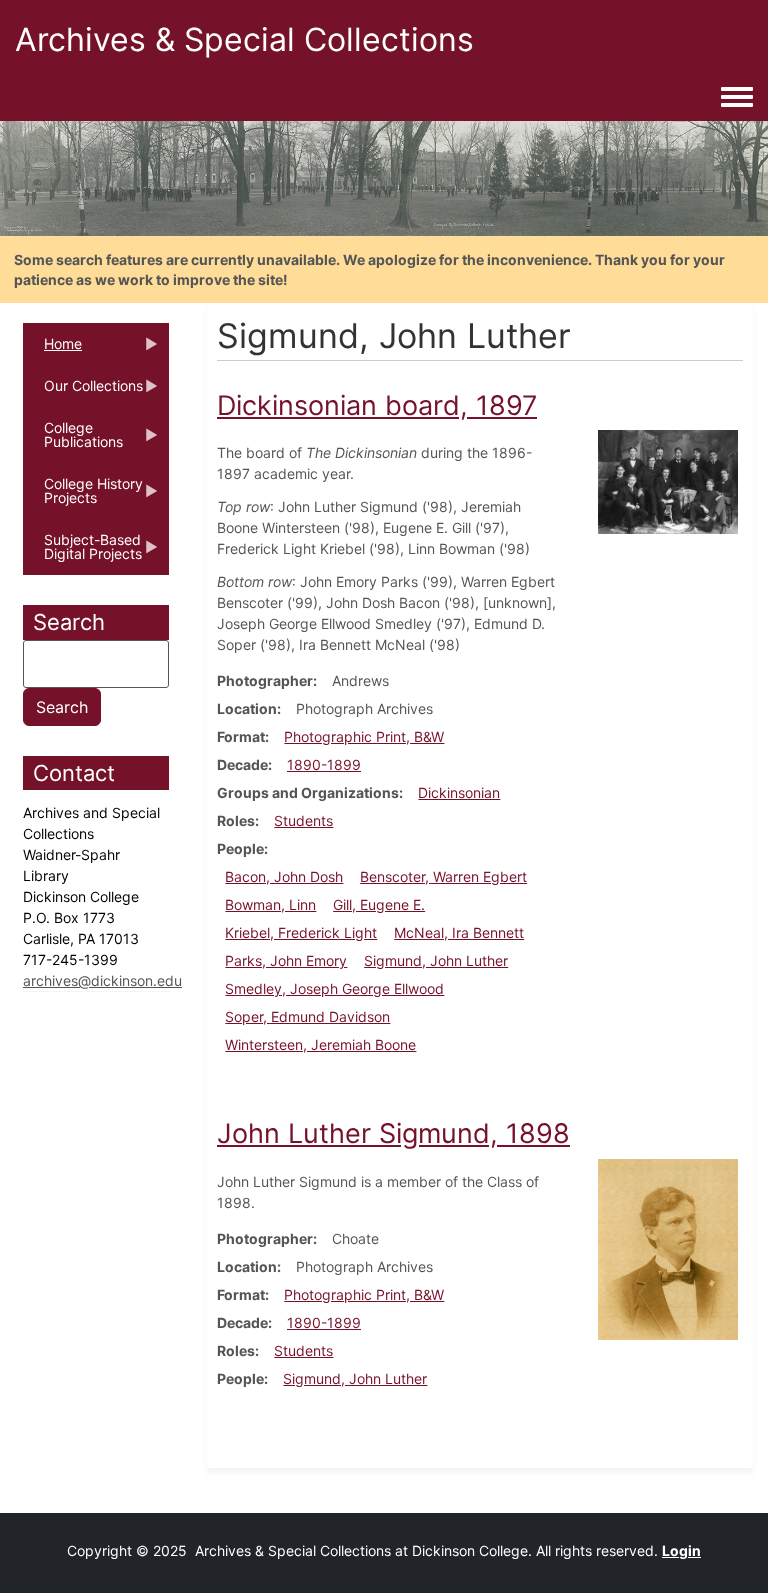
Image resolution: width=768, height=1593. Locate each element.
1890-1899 (324, 764)
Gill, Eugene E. (379, 904)
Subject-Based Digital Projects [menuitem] (82, 553)
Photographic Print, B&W (364, 736)
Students (303, 820)
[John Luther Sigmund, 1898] (668, 1247)
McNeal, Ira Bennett (459, 932)
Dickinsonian (459, 792)
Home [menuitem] (52, 350)
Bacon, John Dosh (284, 876)
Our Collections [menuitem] (83, 392)
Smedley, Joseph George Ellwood (334, 988)
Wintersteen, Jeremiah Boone (320, 1044)
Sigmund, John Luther (436, 960)
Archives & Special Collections (244, 39)
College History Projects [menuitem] (83, 497)
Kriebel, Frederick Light (301, 932)
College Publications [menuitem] (73, 441)
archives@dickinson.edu (102, 980)
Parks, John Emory (286, 960)
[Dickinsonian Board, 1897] (668, 480)
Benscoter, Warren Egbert (443, 876)
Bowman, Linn (270, 904)
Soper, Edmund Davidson (307, 1016)
